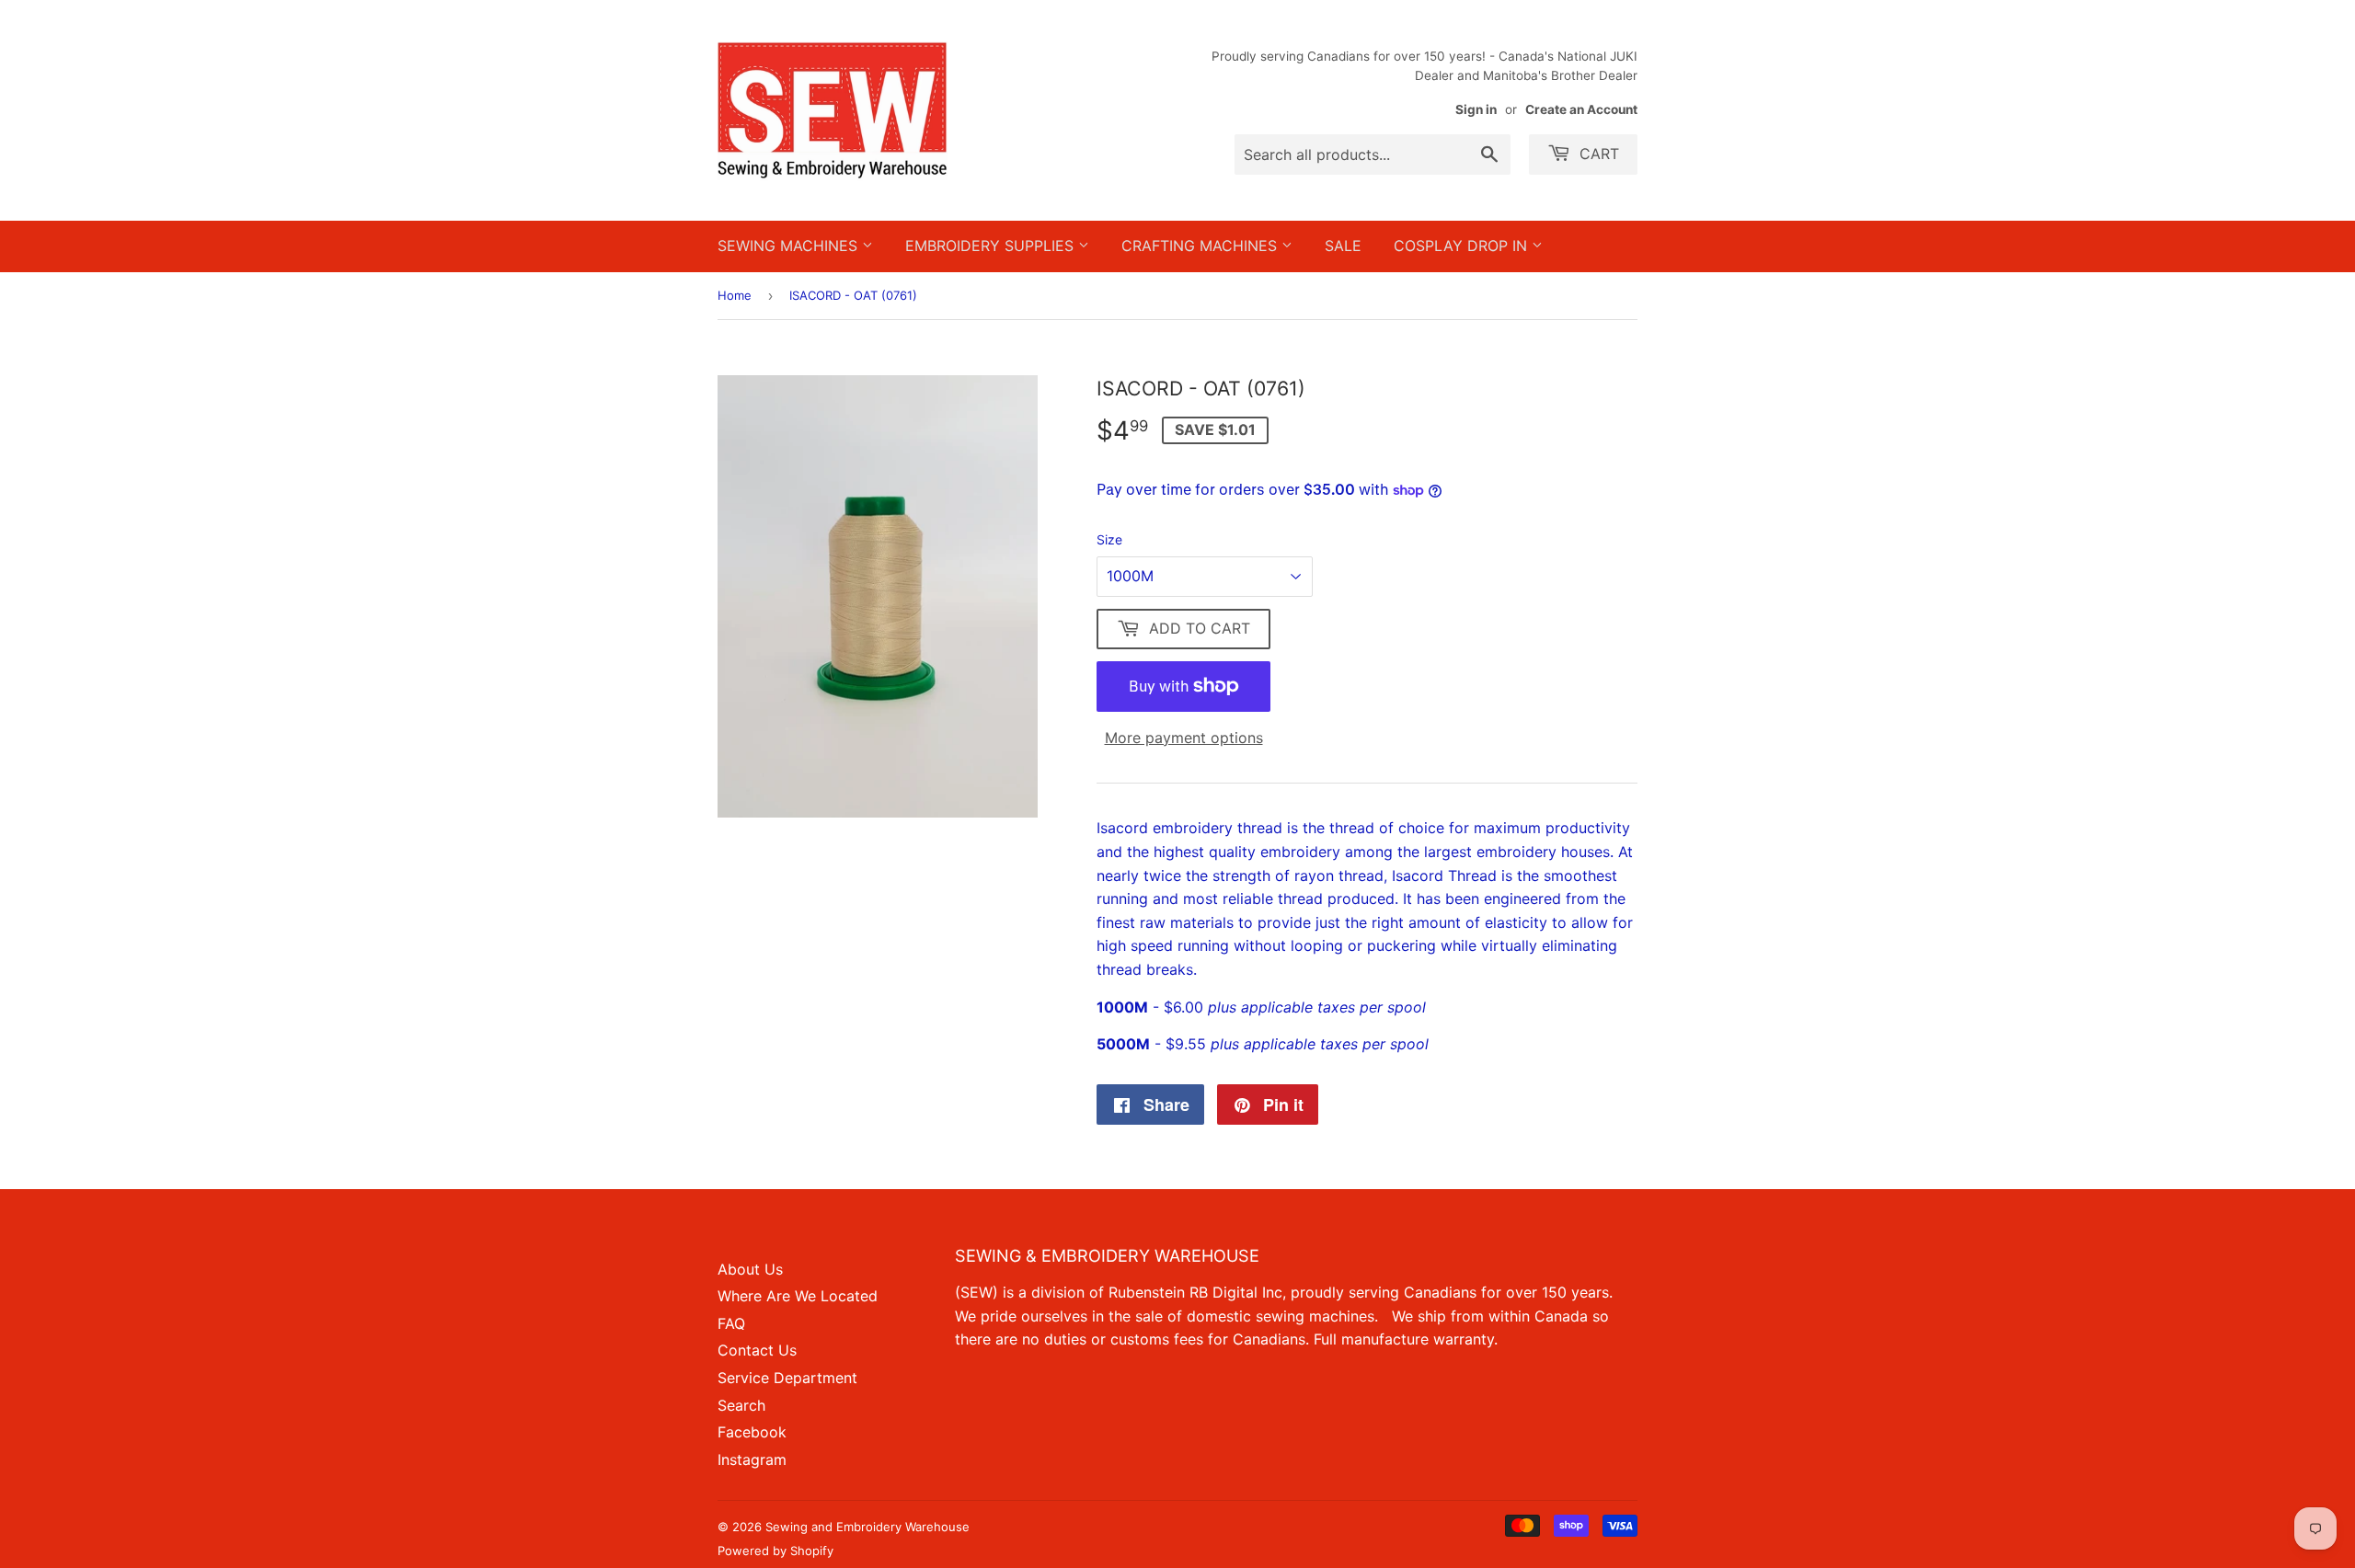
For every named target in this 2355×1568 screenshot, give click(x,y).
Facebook (752, 1432)
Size (1109, 539)
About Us (750, 1269)
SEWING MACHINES (790, 246)
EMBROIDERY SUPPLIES (992, 246)
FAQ (731, 1323)
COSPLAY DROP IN (1463, 246)
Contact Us (757, 1350)
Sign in (1476, 109)
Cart (1597, 154)
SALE (1343, 246)
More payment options (1184, 738)
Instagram (752, 1459)
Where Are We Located (798, 1296)
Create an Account (1581, 109)
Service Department (787, 1378)
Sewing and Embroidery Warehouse (867, 1527)
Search (741, 1405)
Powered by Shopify (775, 1551)
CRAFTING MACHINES (1201, 246)
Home (735, 295)
